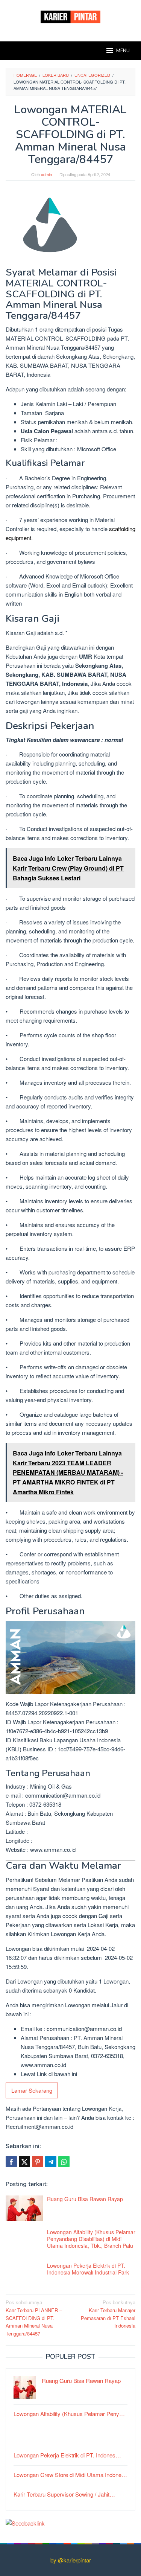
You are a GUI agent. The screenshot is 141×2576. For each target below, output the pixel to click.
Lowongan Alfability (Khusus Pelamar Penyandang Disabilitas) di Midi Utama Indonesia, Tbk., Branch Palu (91, 2239)
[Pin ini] (38, 2162)
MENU (123, 51)
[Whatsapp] (64, 2162)
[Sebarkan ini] (11, 2162)
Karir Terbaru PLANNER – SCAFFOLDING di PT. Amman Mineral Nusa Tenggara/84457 (34, 2318)
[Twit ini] (24, 2162)
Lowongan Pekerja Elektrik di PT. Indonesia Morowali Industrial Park (88, 2269)
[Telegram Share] (51, 2162)
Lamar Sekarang (32, 2090)
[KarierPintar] (70, 16)
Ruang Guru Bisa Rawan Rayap (85, 2199)
